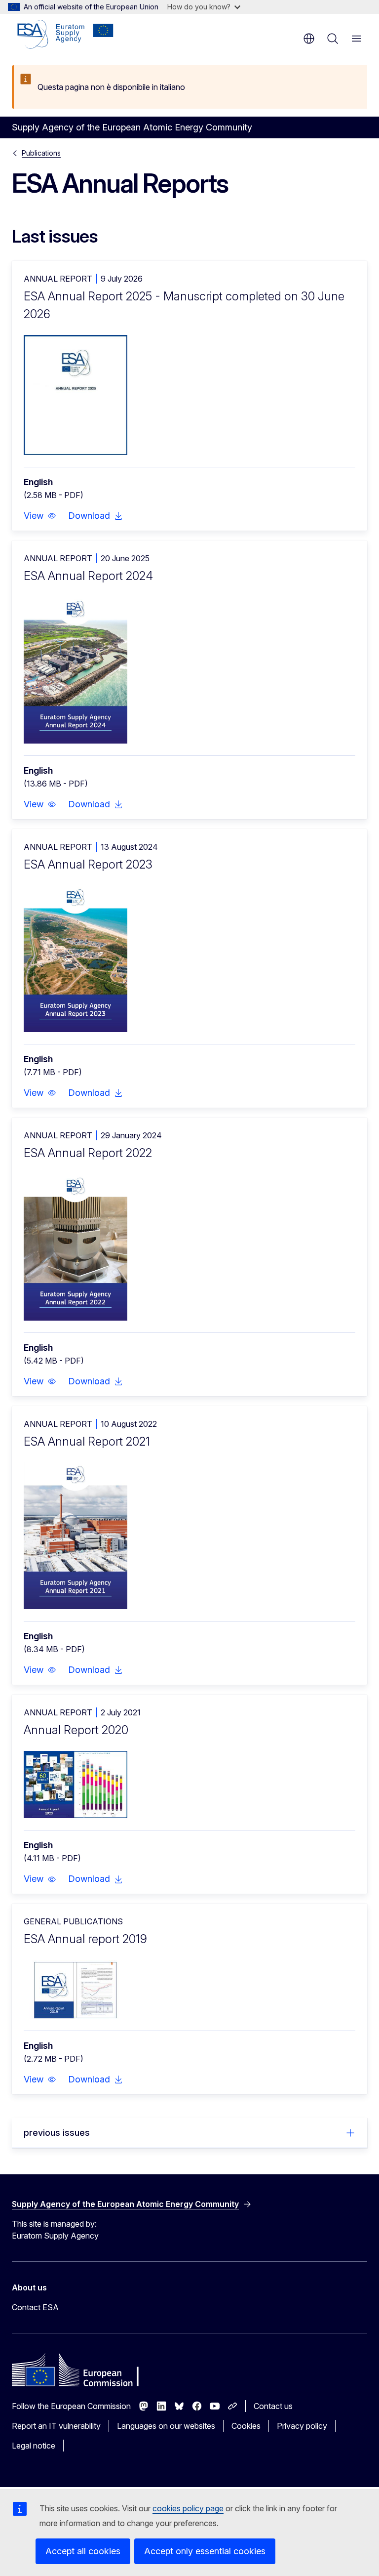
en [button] (309, 39)
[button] (40, 516)
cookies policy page (188, 2508)
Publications (41, 153)
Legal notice (34, 2446)
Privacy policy (302, 2426)
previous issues (57, 2133)
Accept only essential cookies (205, 2551)
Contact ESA (35, 2307)
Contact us (273, 2406)
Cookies (246, 2426)
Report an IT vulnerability (56, 2426)
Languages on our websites (166, 2426)
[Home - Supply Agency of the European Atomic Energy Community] (65, 35)
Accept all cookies (83, 2551)
